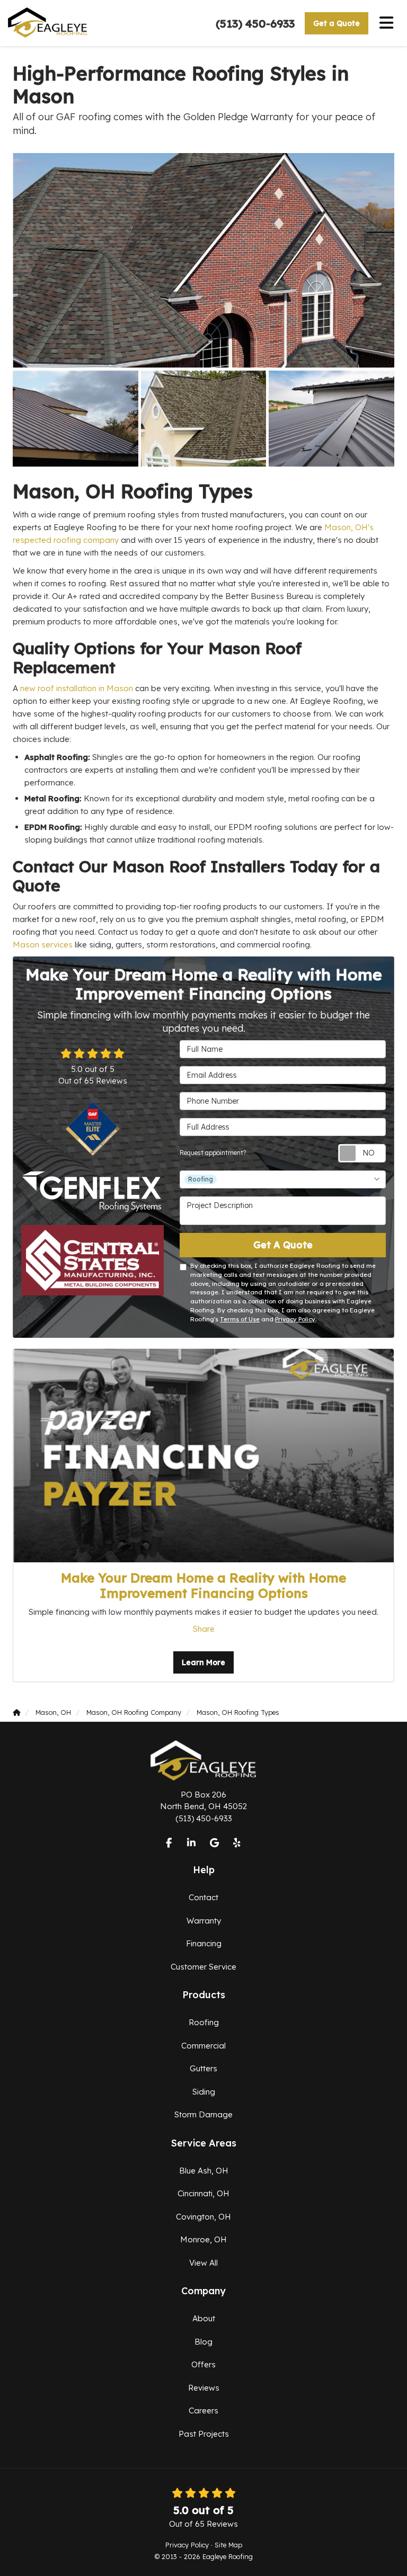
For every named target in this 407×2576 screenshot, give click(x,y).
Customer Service (203, 1967)
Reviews (204, 2388)
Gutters (203, 2068)
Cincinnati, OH (203, 2193)
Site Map (228, 2545)
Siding (204, 2092)
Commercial (203, 2046)
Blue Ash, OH (204, 2171)
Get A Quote (283, 1245)
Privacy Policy (295, 1319)
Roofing (204, 2022)
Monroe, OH (203, 2239)
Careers (203, 2410)
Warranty (204, 1921)
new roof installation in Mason (78, 688)
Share (204, 1629)
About (204, 2318)
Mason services (43, 945)
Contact (203, 1897)
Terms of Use (240, 1319)
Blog (203, 2342)
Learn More (203, 1662)
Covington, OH (203, 2217)
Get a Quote (337, 23)
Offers (203, 2364)
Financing (204, 1943)
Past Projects (204, 2434)
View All (203, 2263)
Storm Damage (203, 2114)
